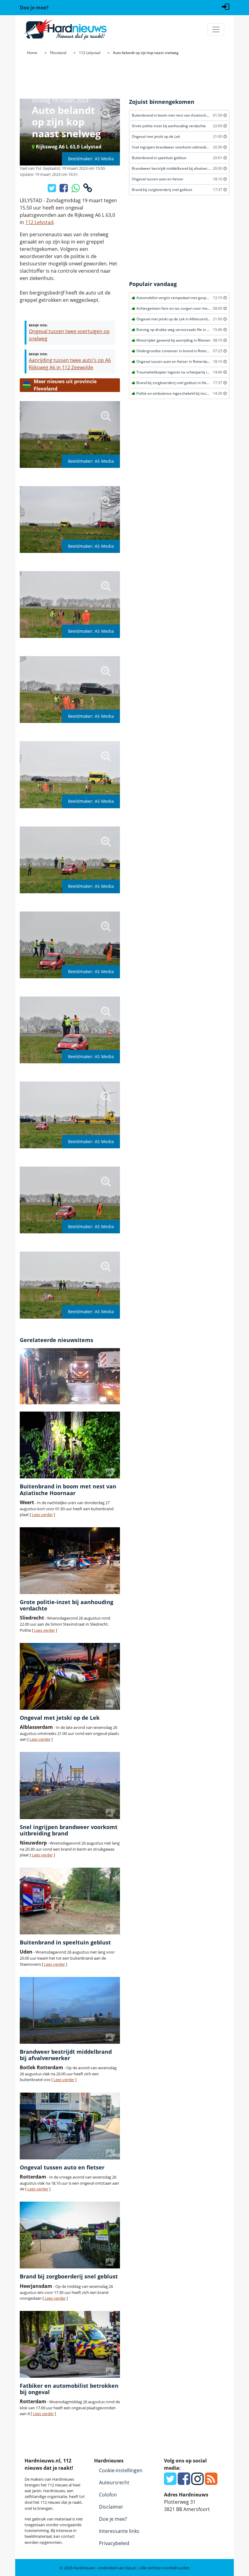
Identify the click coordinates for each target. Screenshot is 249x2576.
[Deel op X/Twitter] (52, 190)
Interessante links (119, 2531)
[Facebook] (184, 2482)
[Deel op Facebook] (64, 190)
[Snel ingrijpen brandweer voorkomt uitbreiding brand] (70, 1785)
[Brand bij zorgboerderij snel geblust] (70, 2235)
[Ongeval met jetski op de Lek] (70, 1676)
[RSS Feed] (211, 2482)
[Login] (226, 6)
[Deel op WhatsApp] (76, 190)
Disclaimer (111, 2507)
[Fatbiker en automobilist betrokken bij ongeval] (70, 2344)
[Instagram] (198, 2482)
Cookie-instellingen (121, 2470)
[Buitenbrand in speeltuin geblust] (70, 1901)
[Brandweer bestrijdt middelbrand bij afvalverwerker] (70, 2010)
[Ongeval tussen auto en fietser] (70, 2126)
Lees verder (42, 1515)
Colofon (108, 2495)
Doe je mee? (113, 2519)
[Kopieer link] (88, 190)
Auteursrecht (114, 2482)
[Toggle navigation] (216, 29)
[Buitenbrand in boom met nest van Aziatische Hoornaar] (70, 1445)
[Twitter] (170, 2482)
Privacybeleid (114, 2543)
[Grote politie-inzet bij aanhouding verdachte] (70, 1561)
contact (68, 2536)
